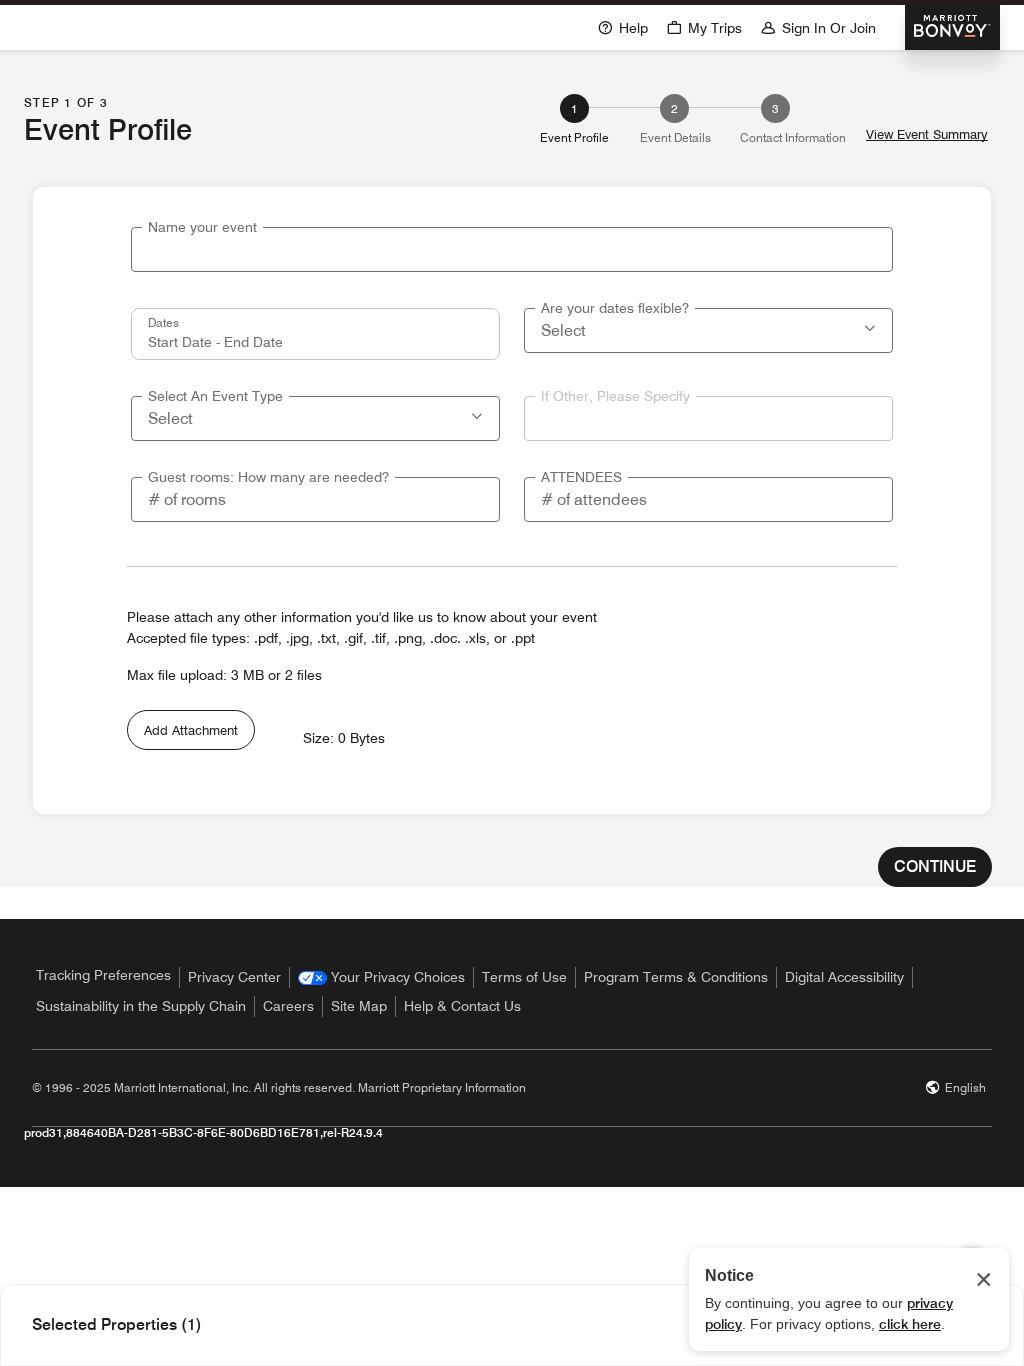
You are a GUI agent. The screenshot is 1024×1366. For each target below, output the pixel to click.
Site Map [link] (359, 1006)
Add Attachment (191, 730)
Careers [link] (288, 1006)
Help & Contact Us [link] (462, 1006)
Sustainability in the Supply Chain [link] (141, 1006)
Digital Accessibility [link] (844, 977)
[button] (872, 326)
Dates (163, 322)
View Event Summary (927, 134)
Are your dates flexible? (615, 308)
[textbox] (512, 249)
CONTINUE (935, 866)
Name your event (202, 227)
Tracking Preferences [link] (103, 975)
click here (910, 1324)
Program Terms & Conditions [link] (676, 977)
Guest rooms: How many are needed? (268, 477)
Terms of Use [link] (524, 977)
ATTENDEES (581, 477)
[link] (381, 977)
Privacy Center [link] (234, 977)
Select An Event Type (215, 396)
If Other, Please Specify (615, 396)
